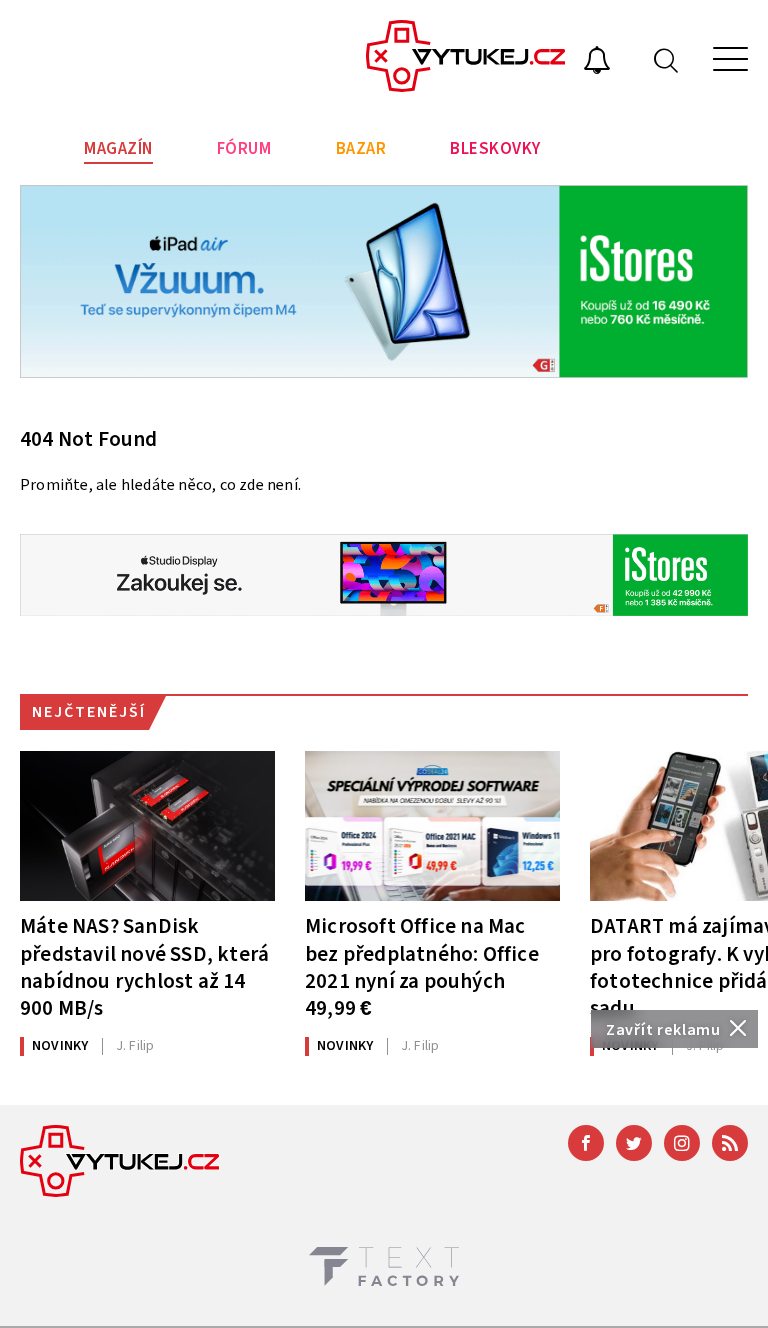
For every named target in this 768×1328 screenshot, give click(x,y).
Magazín (118, 149)
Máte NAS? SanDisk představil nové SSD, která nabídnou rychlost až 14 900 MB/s (144, 966)
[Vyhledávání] (666, 59)
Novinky (60, 1046)
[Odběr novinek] (597, 63)
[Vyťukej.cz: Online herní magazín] (466, 59)
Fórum (244, 149)
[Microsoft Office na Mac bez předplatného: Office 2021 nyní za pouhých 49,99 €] (432, 826)
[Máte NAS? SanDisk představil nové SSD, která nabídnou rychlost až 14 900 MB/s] (147, 826)
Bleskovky (495, 149)
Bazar (361, 149)
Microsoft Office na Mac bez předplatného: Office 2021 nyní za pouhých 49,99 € (422, 966)
